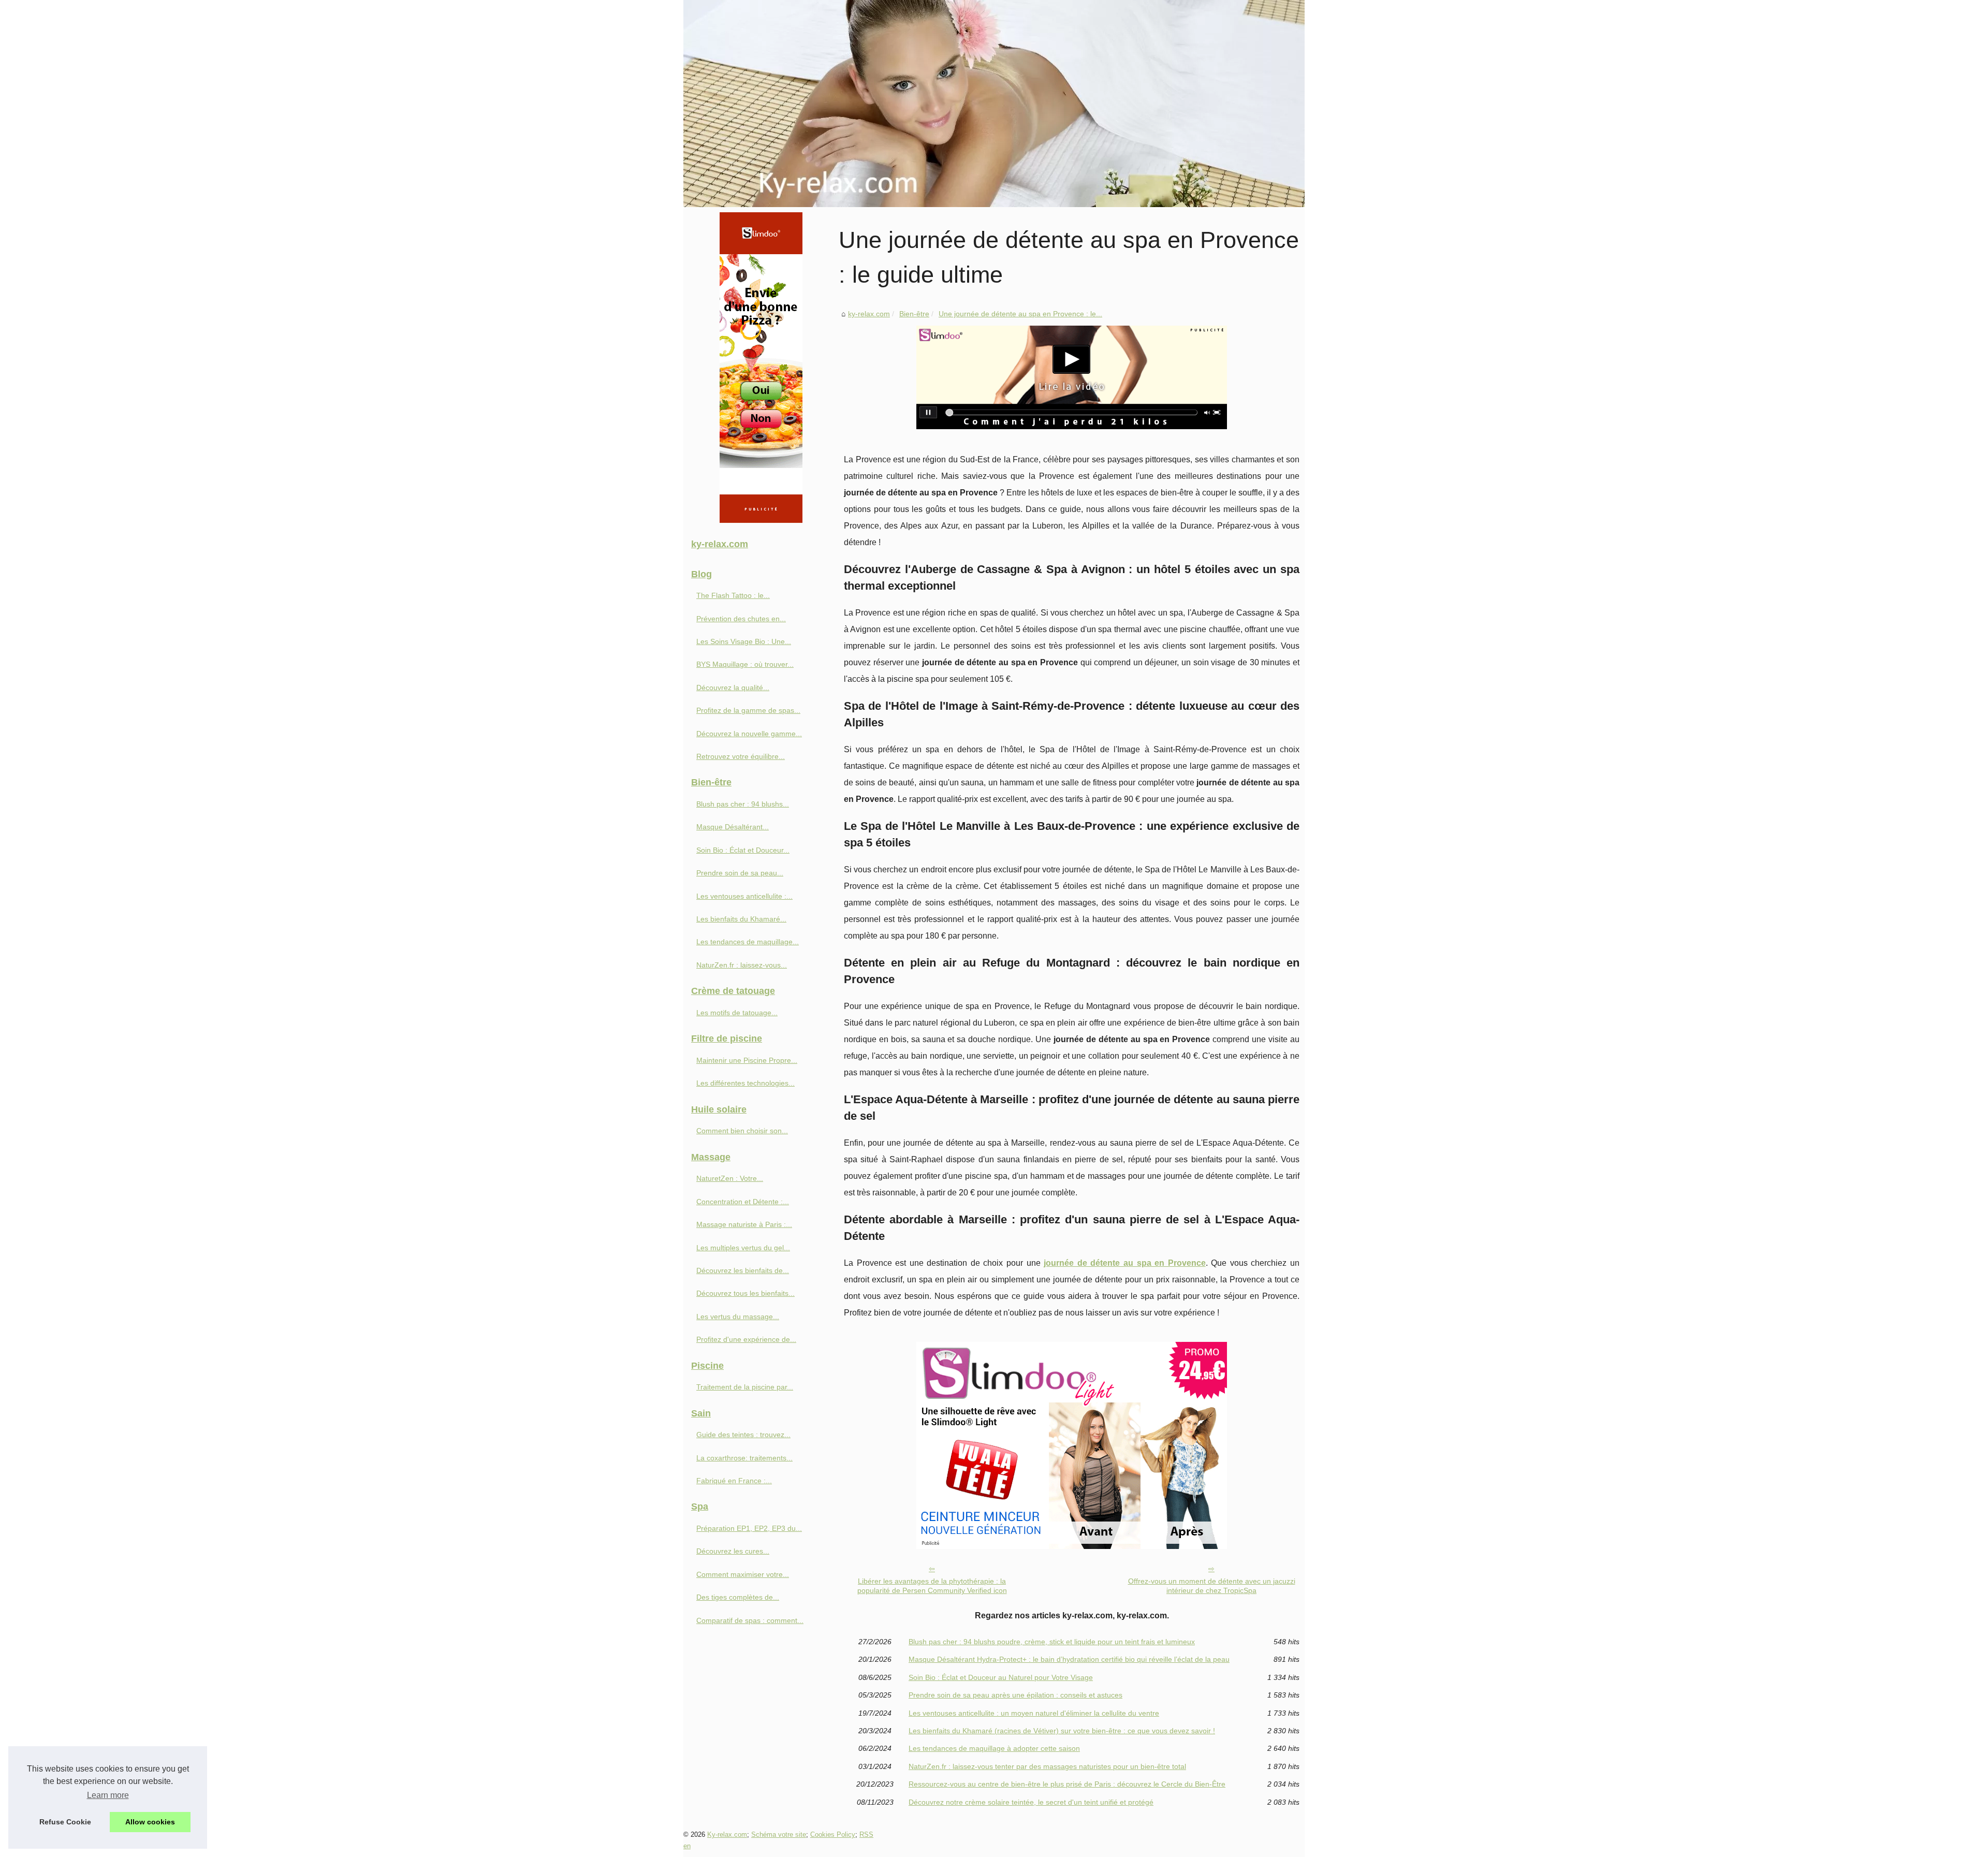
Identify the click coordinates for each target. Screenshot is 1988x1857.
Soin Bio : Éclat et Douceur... (743, 850)
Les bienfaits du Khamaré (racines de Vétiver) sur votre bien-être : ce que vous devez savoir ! (1062, 1731)
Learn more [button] (108, 1795)
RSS (866, 1834)
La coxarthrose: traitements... (744, 1458)
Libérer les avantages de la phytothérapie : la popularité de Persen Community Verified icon (932, 1586)
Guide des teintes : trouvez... (743, 1435)
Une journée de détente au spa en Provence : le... (1020, 314)
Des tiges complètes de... (738, 1597)
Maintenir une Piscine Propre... (747, 1060)
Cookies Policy (833, 1834)
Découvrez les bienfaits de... (743, 1270)
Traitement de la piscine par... (745, 1387)
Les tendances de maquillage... (748, 942)
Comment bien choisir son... (742, 1131)
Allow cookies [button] (150, 1822)
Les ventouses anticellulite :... (744, 896)
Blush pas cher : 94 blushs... (743, 804)
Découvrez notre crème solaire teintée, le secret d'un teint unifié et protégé (1031, 1802)
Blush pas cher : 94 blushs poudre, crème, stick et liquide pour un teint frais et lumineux (1052, 1642)
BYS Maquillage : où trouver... (745, 664)
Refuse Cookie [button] (65, 1822)
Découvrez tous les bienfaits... (745, 1293)
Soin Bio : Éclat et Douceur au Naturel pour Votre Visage (1001, 1677)
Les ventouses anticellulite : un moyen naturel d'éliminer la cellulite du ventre (1034, 1713)
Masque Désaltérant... (733, 827)
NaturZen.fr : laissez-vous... (742, 965)
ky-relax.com (869, 314)
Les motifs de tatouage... (737, 1013)
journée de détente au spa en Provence (1124, 1263)
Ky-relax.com (727, 1834)
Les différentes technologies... (745, 1083)
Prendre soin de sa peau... (740, 873)
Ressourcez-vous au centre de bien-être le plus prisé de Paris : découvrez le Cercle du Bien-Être (1067, 1784)
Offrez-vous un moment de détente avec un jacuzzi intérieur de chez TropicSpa (1212, 1586)
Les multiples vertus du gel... (743, 1248)
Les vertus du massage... (738, 1317)
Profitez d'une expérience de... (746, 1339)
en (687, 1846)
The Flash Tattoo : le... (733, 595)
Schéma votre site (779, 1834)
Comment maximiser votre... (743, 1574)
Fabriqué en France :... (734, 1481)
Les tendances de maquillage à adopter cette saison (994, 1748)
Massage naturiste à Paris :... (744, 1224)
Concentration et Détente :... (743, 1202)
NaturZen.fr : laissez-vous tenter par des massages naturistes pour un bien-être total (1047, 1766)
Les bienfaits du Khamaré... (741, 919)
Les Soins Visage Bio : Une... (744, 641)
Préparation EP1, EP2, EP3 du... (749, 1528)
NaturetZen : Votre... (730, 1178)
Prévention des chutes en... (741, 619)
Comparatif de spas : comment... (750, 1620)
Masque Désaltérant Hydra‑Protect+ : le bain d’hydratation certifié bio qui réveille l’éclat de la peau (1069, 1659)
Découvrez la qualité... (733, 688)
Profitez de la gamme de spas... (748, 710)
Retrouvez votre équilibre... (741, 756)
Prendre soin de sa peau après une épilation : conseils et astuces (1015, 1695)
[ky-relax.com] (994, 104)
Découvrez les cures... (733, 1551)
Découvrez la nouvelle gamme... (749, 734)
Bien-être (914, 314)
